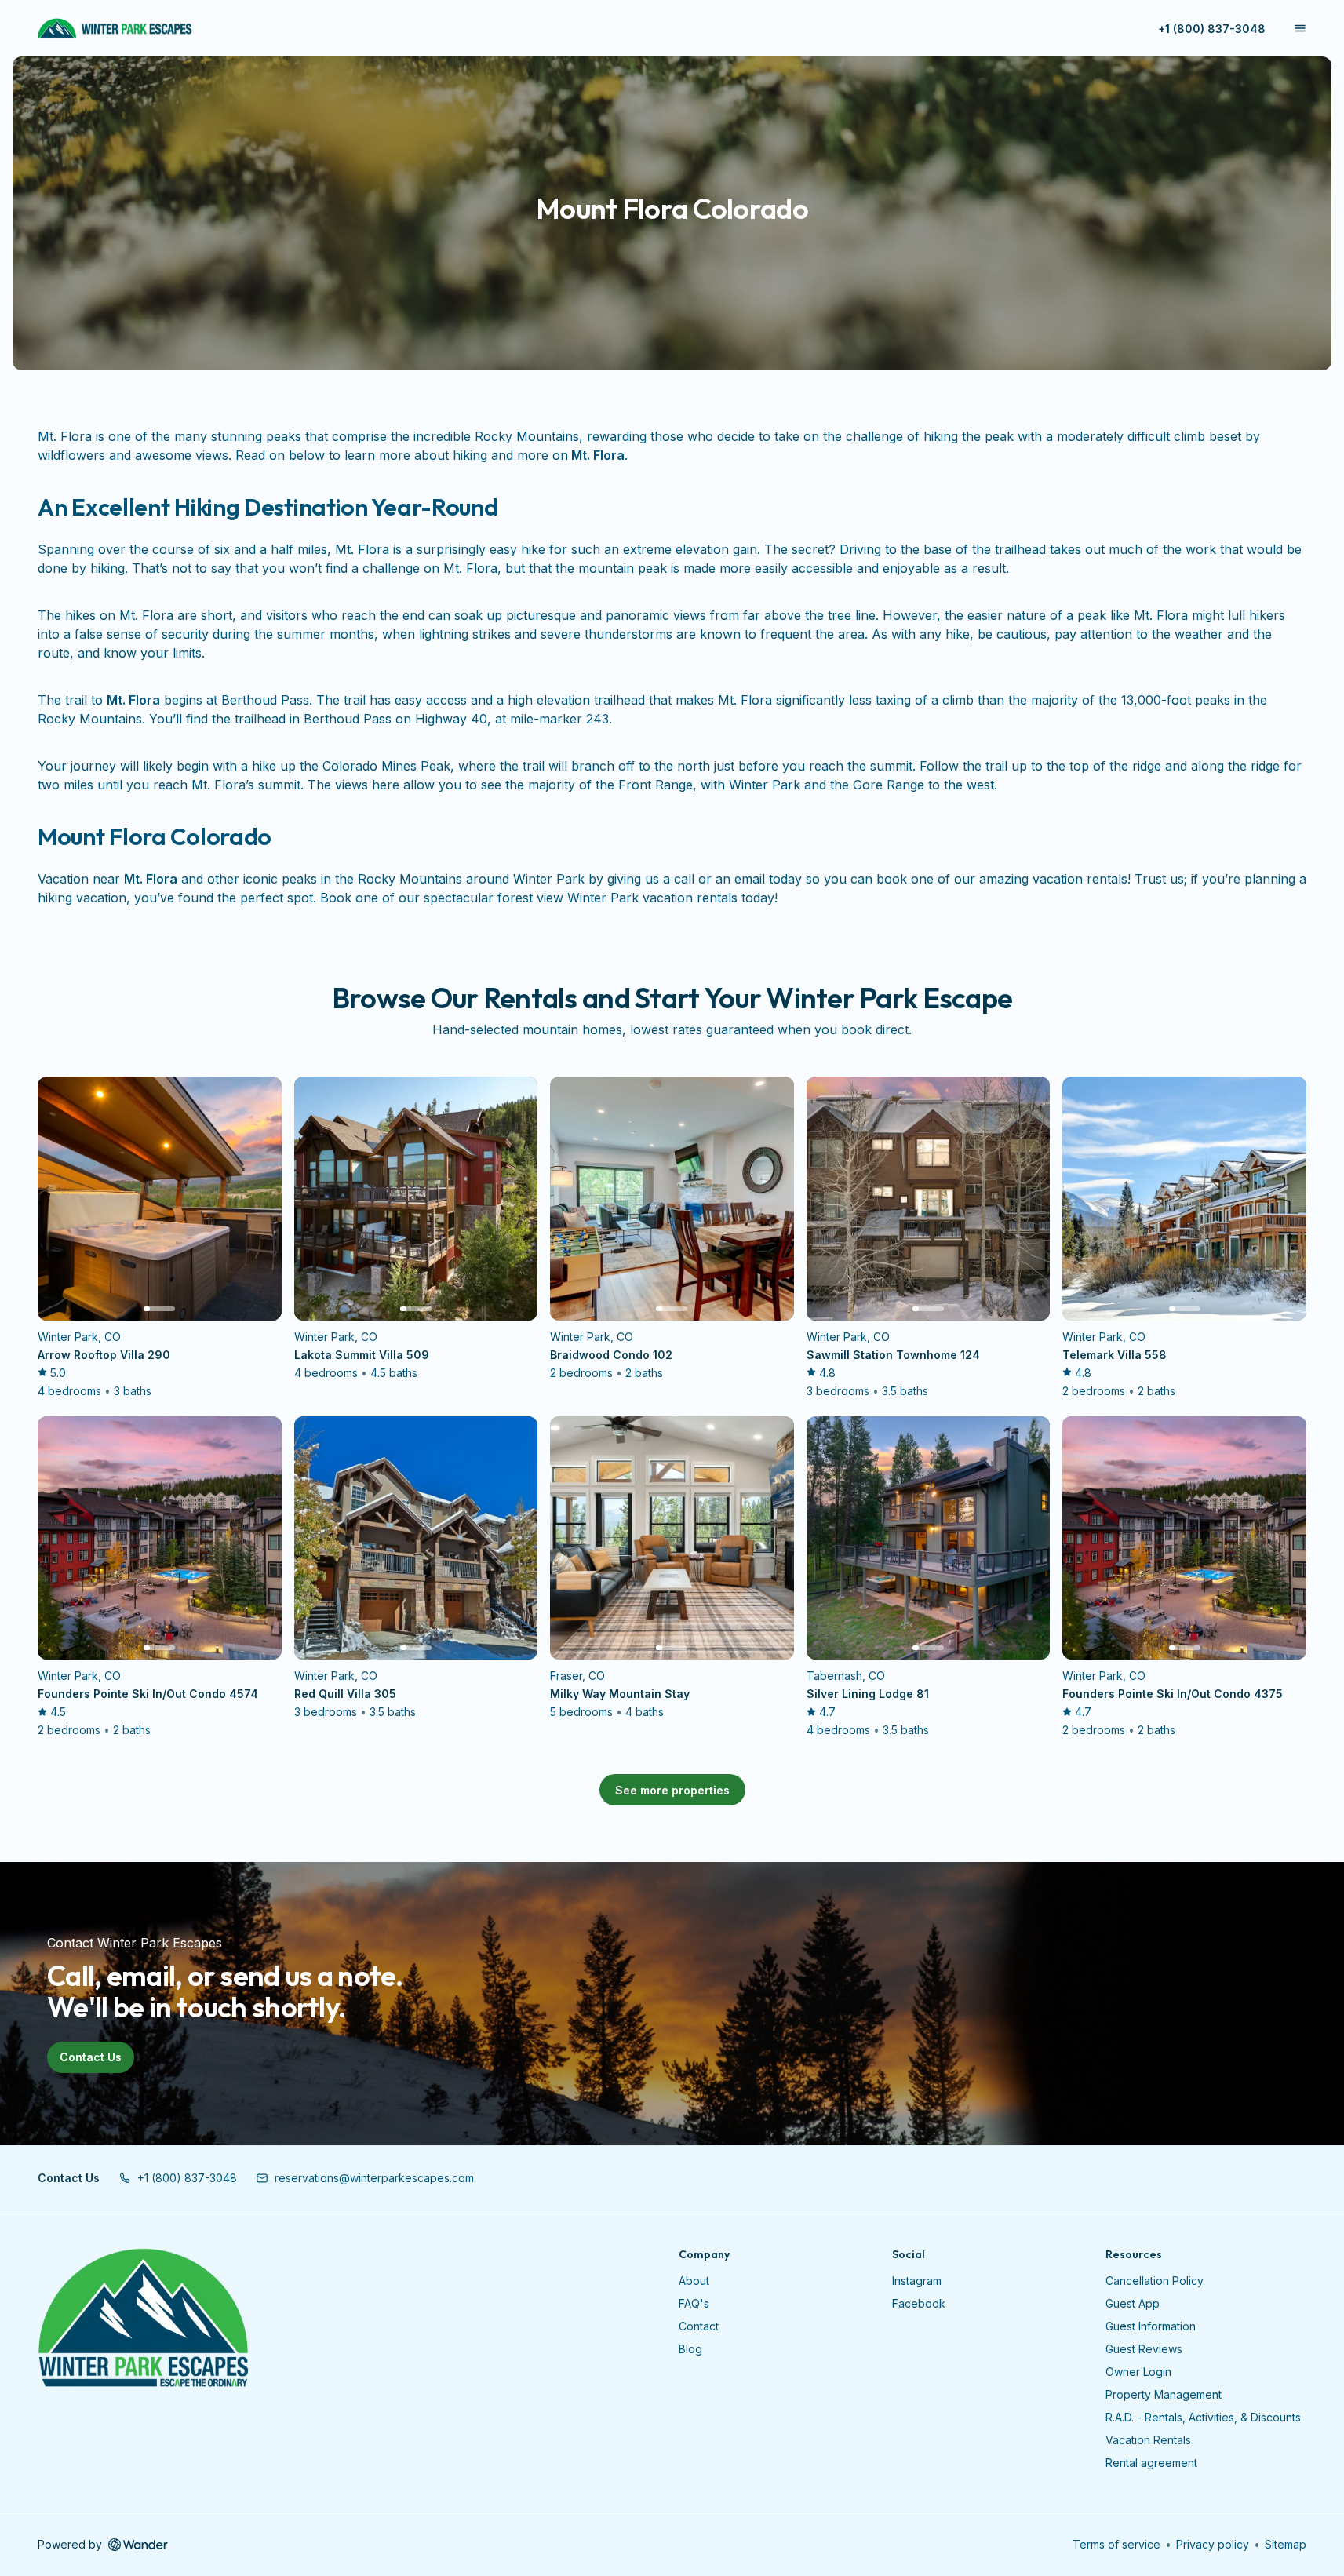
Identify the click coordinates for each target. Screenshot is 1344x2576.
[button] (178, 2178)
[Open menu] (1300, 28)
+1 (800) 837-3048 (1212, 29)
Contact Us (91, 2057)
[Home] (143, 2319)
